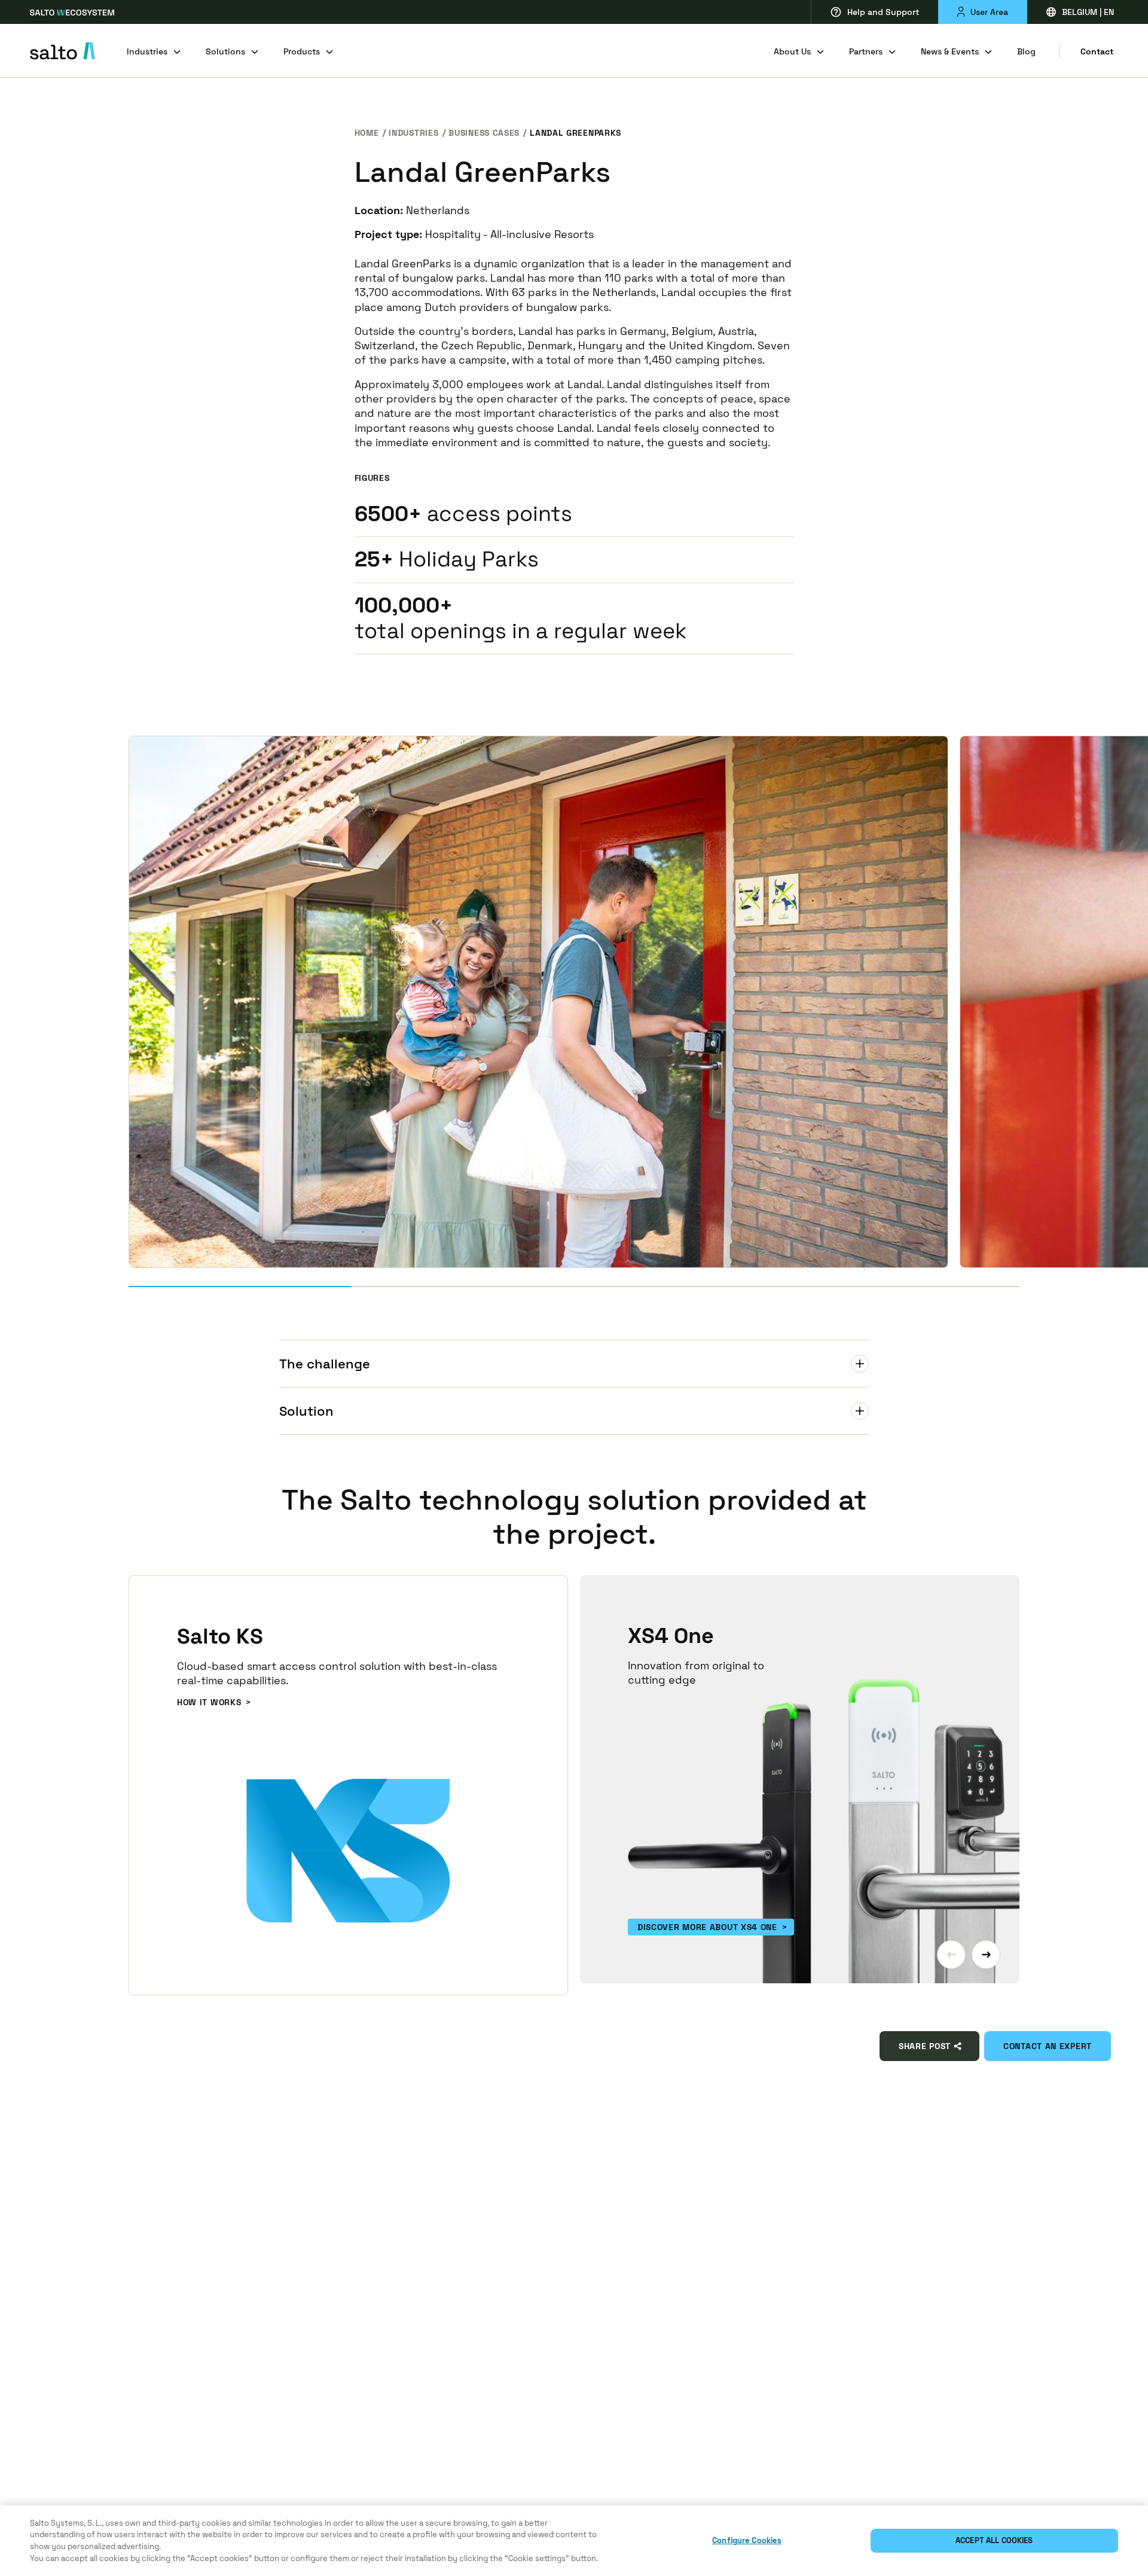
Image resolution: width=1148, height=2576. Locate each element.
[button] (951, 1955)
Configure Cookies (747, 2540)
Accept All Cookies (994, 2540)
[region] (574, 2541)
